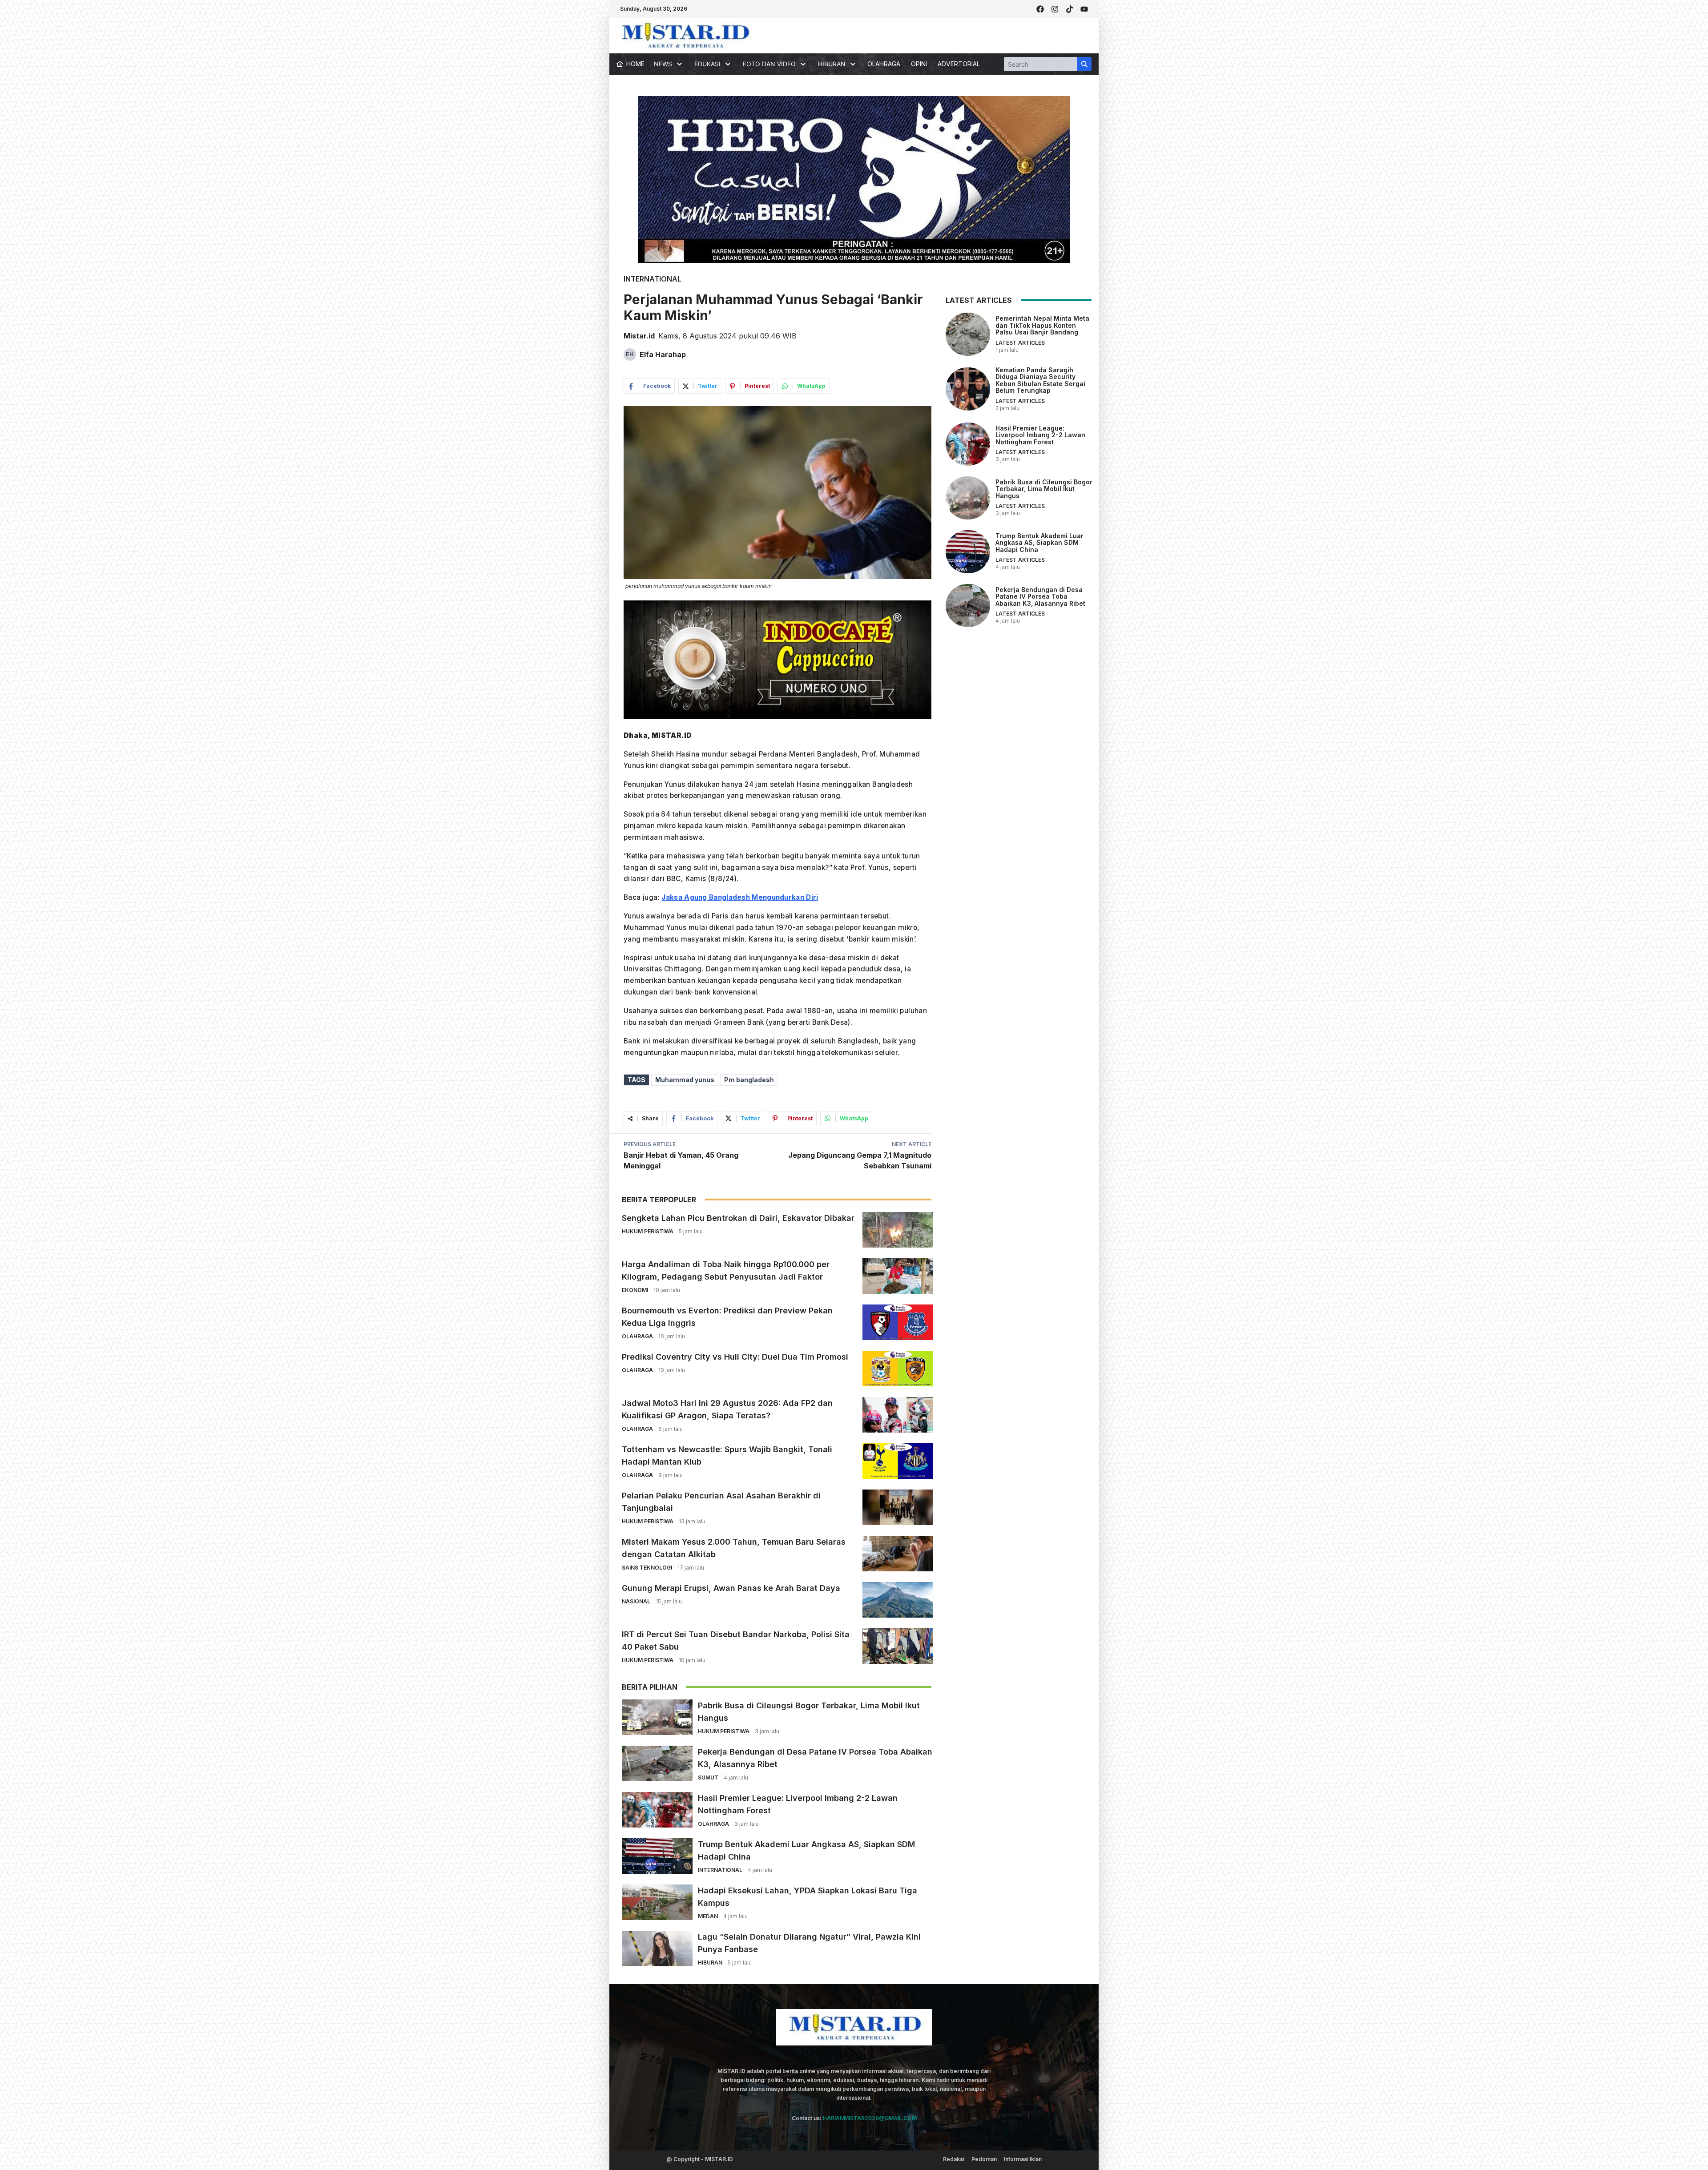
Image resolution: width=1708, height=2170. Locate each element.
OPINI (919, 64)
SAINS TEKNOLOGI (647, 1568)
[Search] (1084, 64)
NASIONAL (636, 1601)
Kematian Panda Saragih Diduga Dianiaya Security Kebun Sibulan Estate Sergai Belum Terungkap (1040, 380)
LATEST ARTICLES (1020, 343)
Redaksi (954, 2159)
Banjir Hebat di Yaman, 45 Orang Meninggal (681, 1160)
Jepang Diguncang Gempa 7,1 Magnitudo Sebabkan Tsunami (860, 1160)
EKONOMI (635, 1290)
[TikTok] (1070, 9)
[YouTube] (1084, 9)
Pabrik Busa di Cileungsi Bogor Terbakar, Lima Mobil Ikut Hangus (1044, 489)
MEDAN (708, 1916)
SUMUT (708, 1777)
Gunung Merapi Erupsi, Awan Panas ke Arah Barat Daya (731, 1588)
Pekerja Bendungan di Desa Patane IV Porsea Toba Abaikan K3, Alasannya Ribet (1040, 596)
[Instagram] (1055, 9)
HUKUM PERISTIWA (648, 1231)
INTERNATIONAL (653, 279)
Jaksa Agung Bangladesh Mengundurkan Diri (740, 897)
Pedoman (984, 2159)
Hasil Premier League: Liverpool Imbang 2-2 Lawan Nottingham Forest (1040, 435)
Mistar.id (639, 336)
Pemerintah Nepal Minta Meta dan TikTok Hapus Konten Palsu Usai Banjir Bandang (1042, 325)
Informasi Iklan (1023, 2159)
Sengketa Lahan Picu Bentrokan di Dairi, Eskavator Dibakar (738, 1218)
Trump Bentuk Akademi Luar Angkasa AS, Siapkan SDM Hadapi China (1039, 543)
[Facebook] (1040, 9)
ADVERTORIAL (959, 64)
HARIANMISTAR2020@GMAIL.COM (870, 2118)
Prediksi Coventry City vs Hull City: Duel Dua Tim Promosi (735, 1357)
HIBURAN (710, 1963)
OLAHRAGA (884, 64)
